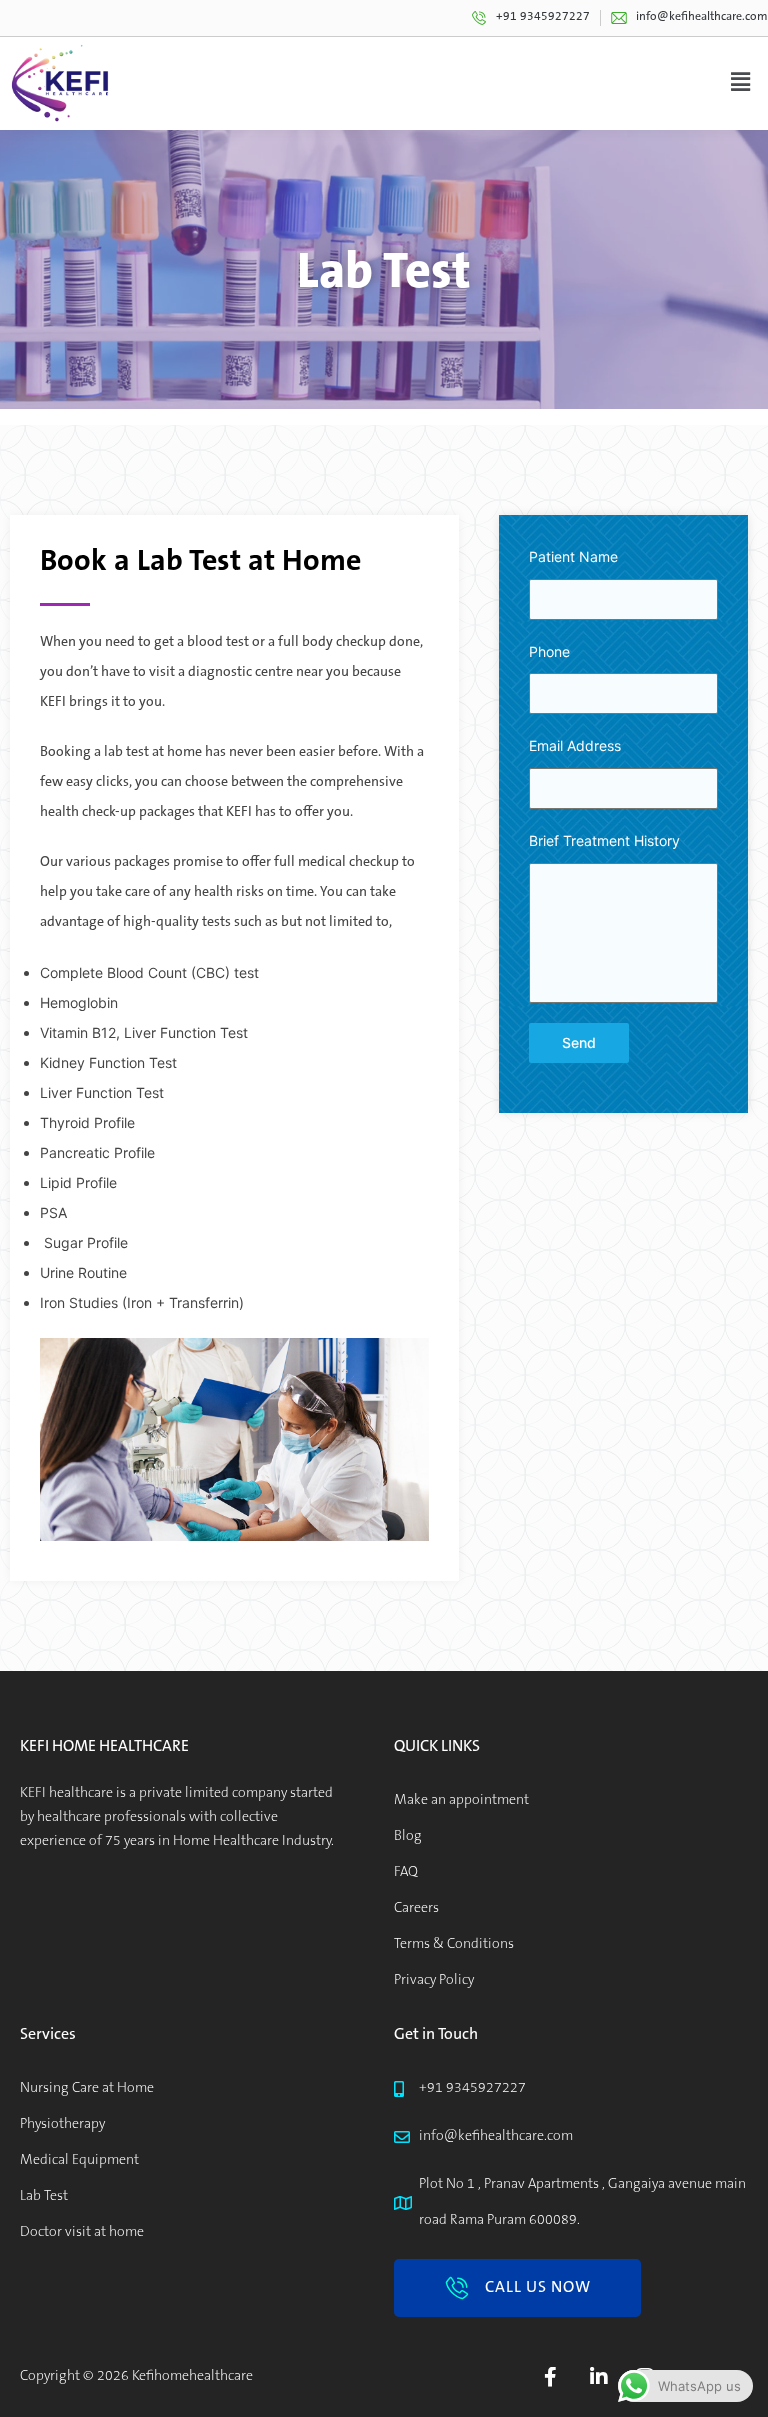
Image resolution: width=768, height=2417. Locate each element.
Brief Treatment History (604, 840)
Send (579, 1042)
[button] (517, 2288)
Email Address (575, 745)
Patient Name (573, 556)
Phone (549, 651)
